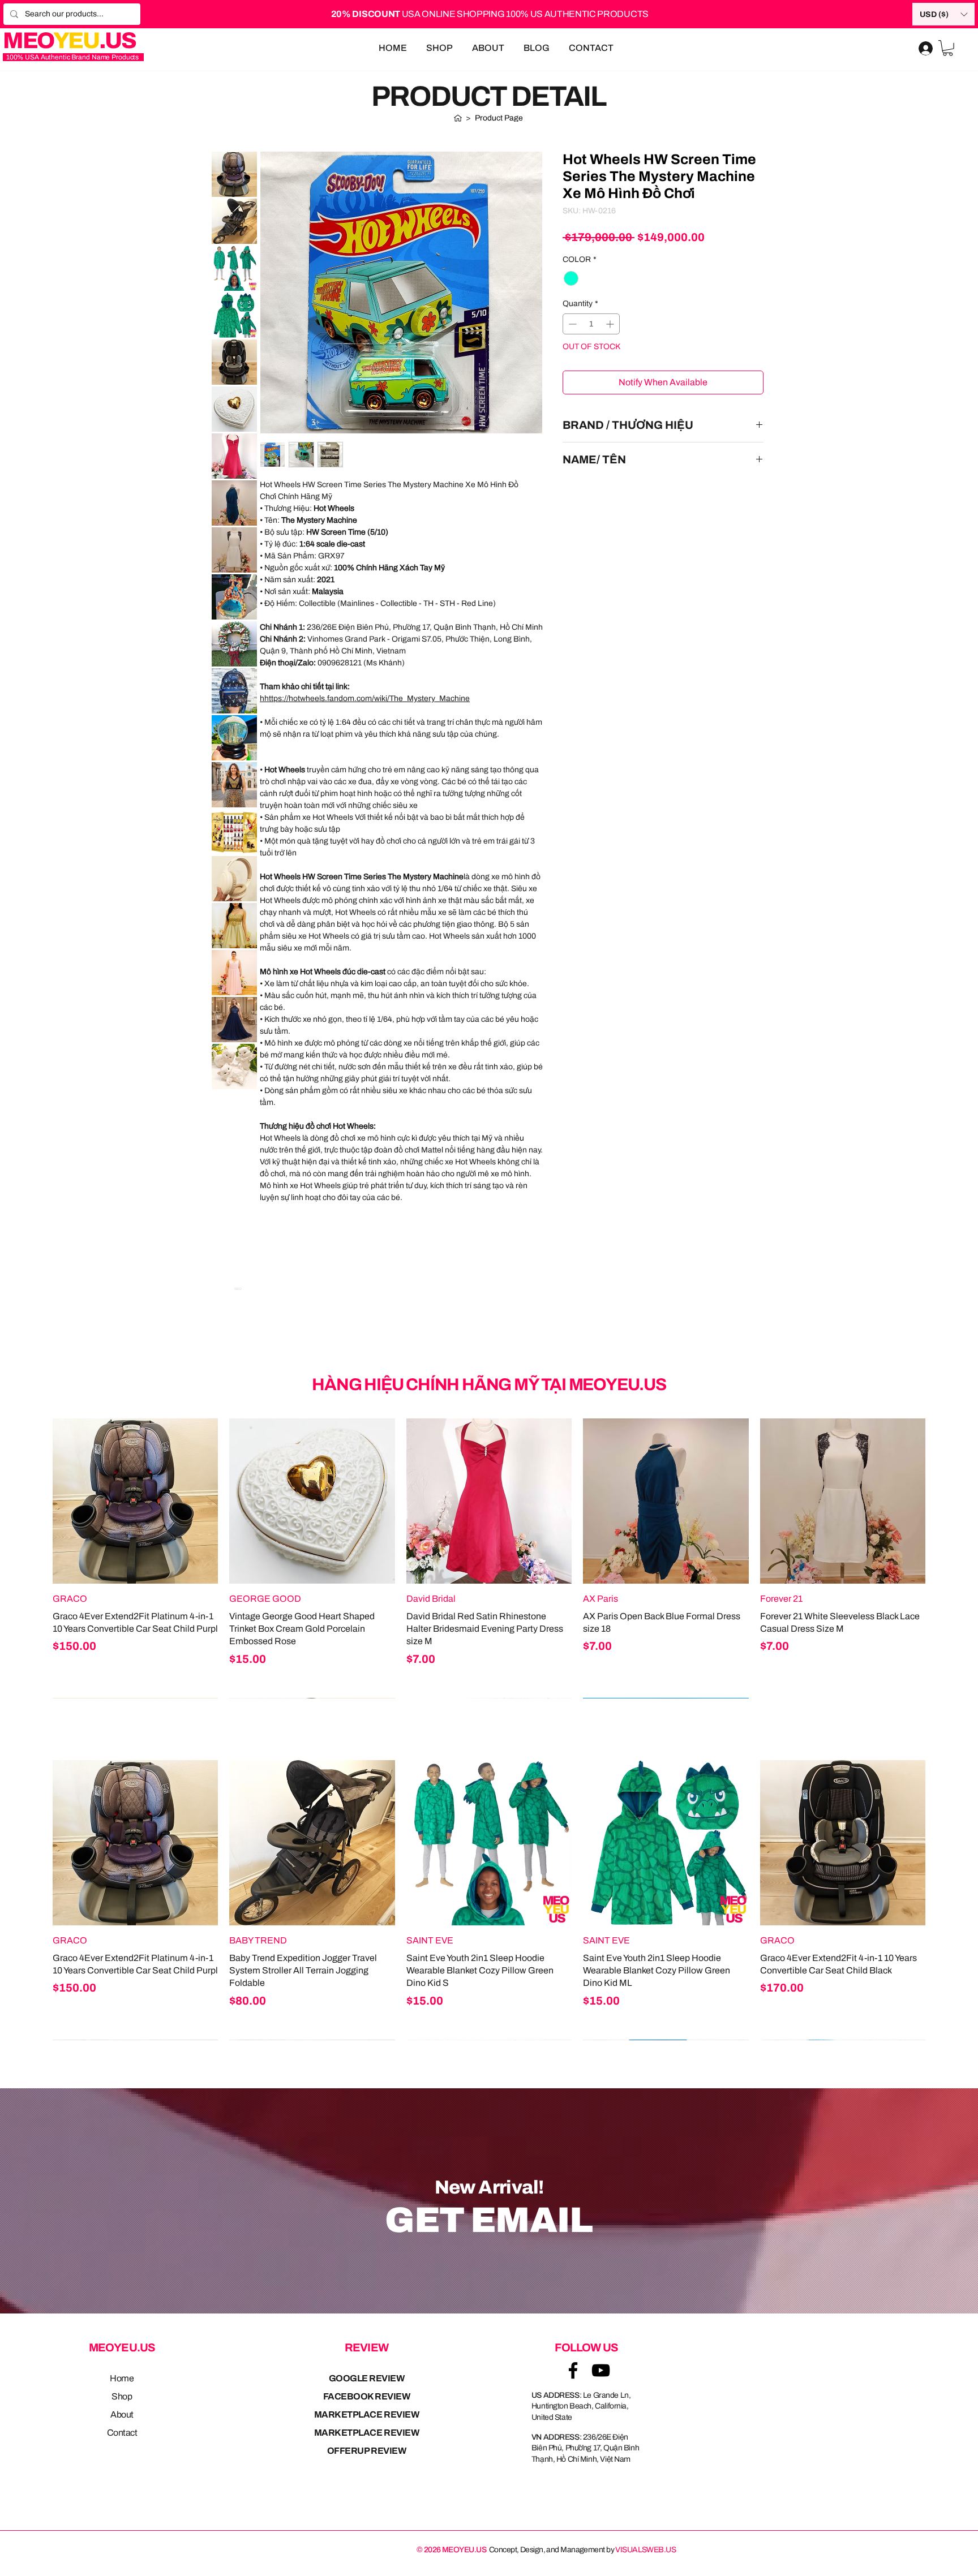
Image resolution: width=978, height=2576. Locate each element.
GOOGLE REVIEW (367, 2378)
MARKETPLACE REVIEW (366, 2414)
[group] (489, 1558)
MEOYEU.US (122, 2347)
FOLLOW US (586, 2347)
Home (122, 2378)
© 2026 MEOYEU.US (451, 2550)
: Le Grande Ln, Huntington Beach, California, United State (581, 2406)
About (122, 2414)
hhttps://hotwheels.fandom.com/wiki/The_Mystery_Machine (365, 698)
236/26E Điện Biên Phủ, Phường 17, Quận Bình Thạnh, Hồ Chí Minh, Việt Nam (585, 2448)
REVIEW (366, 2347)
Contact (122, 2433)
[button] (943, 14)
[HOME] (458, 118)
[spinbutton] (591, 324)
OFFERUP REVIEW (366, 2451)
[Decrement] (571, 324)
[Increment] (611, 324)
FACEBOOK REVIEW (367, 2396)
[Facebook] (573, 2370)
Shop (122, 2396)
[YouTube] (601, 2370)
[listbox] (943, 14)
